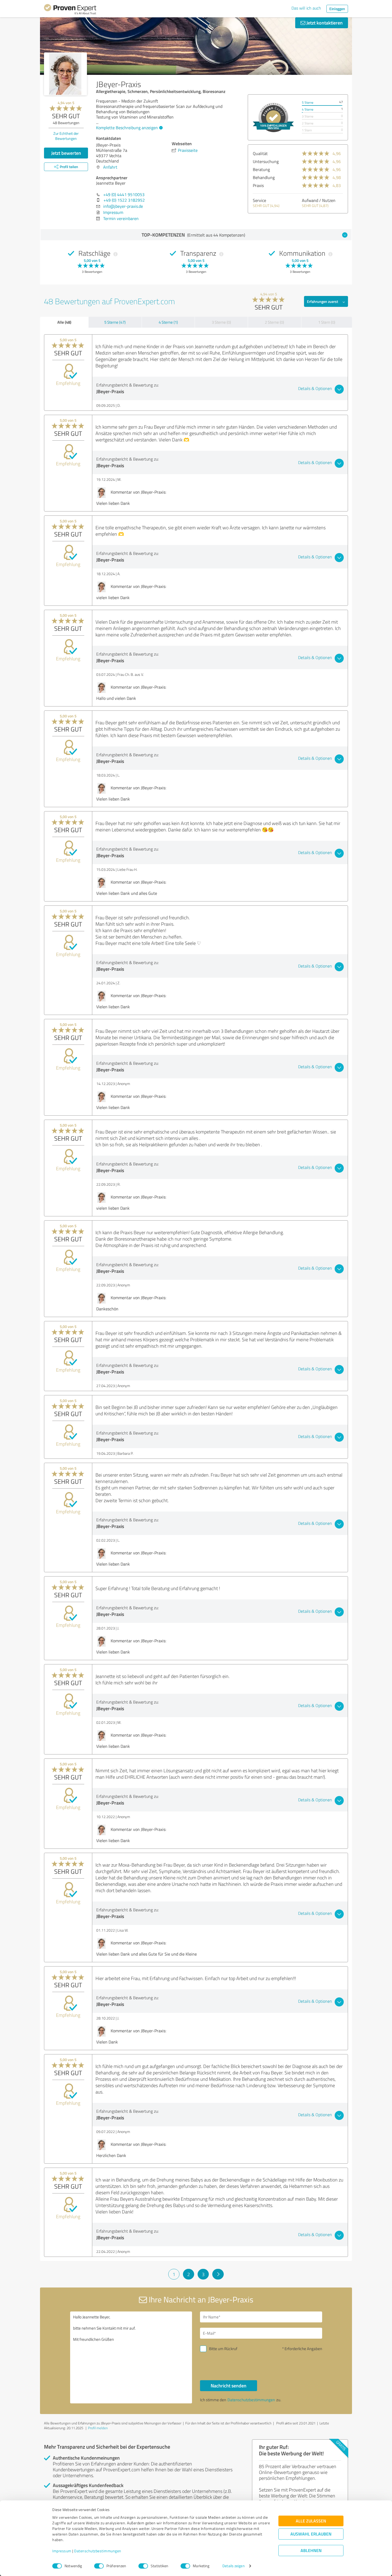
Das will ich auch (306, 8)
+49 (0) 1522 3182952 (124, 200)
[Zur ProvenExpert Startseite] (70, 10)
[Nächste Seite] (218, 2274)
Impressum (62, 2551)
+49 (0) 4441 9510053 (124, 194)
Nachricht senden (229, 2386)
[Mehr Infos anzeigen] (273, 117)
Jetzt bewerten (66, 153)
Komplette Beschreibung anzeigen (127, 128)
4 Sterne (308, 109)
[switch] (99, 2566)
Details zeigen (233, 2566)
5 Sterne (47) (115, 322)
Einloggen (337, 9)
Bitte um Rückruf (223, 2349)
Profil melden (98, 2428)
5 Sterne (308, 102)
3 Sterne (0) (221, 322)
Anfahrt (110, 167)
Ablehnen (311, 2551)
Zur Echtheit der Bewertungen (66, 136)
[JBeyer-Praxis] (65, 74)
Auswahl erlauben (311, 2534)
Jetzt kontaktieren (324, 23)
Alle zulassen (311, 2521)
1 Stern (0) (327, 322)
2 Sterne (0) (274, 322)
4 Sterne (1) (168, 322)
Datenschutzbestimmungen (98, 2551)
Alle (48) (64, 322)
